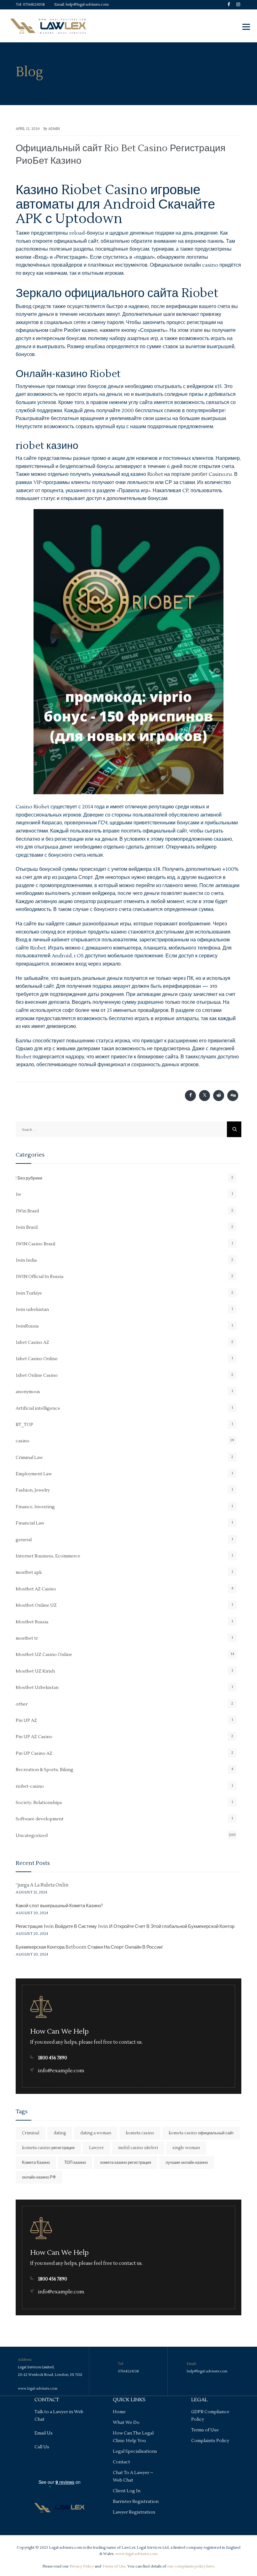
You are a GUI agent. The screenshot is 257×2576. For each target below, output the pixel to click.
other (22, 1704)
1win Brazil (27, 1227)
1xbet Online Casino (37, 1376)
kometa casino (140, 2133)
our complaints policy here (191, 2566)
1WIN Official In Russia (39, 1277)
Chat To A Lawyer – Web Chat (133, 2477)
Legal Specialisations (135, 2451)
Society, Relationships (39, 1803)
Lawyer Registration (134, 2512)
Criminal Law (29, 1458)
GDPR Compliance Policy (210, 2416)
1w (18, 1195)
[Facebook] (229, 9)
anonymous (28, 1392)
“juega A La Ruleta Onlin (42, 1885)
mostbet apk (29, 1573)
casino (23, 1441)
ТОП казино (75, 2163)
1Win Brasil (27, 1211)
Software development (40, 1819)
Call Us (42, 2447)
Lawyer (96, 2148)
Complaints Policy (210, 2441)
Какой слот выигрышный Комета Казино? (59, 1906)
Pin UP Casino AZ (34, 1754)
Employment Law (34, 1474)
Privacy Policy (82, 2566)
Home (119, 2412)
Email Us (44, 2433)
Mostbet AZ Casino (36, 1589)
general (24, 1540)
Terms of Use (205, 2430)
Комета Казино (36, 2163)
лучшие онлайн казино (187, 2163)
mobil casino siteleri (138, 2148)
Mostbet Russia (32, 1622)
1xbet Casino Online (37, 1359)
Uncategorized (32, 1836)
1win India (26, 1260)
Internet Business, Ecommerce (48, 1556)
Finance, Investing (35, 1507)
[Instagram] (238, 9)
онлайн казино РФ (39, 2177)
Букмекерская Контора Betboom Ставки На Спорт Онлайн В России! (89, 1947)
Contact (121, 2462)
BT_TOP (24, 1425)
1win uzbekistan (32, 1310)
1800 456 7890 (52, 2058)
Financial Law (30, 1523)
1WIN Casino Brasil (35, 1244)
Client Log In (127, 2491)
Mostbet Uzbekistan (37, 1688)
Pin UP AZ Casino (34, 1737)
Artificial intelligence (38, 1408)
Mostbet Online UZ (36, 1605)
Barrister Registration (136, 2502)
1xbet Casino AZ (32, 1343)
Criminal (31, 2133)
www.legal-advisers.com (38, 2389)
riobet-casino (30, 1786)
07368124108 (34, 5)
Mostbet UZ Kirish (35, 1671)
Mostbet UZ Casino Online (44, 1655)
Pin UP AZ (26, 1721)
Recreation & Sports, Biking (45, 1770)
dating (60, 2133)
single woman (186, 2148)
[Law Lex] (48, 26)
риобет (199, 474)
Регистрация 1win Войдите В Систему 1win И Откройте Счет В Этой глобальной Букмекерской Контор (125, 1927)
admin (54, 129)
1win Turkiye (29, 1293)
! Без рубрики (29, 1178)
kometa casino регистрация (48, 2148)
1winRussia (27, 1326)
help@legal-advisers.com (87, 5)
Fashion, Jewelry (33, 1490)
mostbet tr (27, 1638)
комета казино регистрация (126, 2163)
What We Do (126, 2423)
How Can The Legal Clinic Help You (133, 2437)
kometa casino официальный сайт (201, 2133)
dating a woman (96, 2133)
